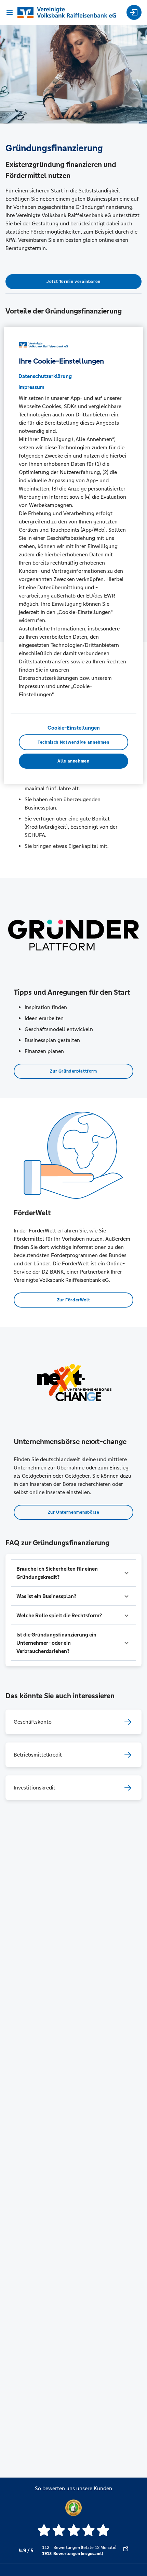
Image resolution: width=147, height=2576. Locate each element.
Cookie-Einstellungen (74, 728)
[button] (73, 1573)
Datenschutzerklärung (45, 376)
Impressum (31, 387)
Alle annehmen (73, 761)
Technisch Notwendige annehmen (73, 742)
